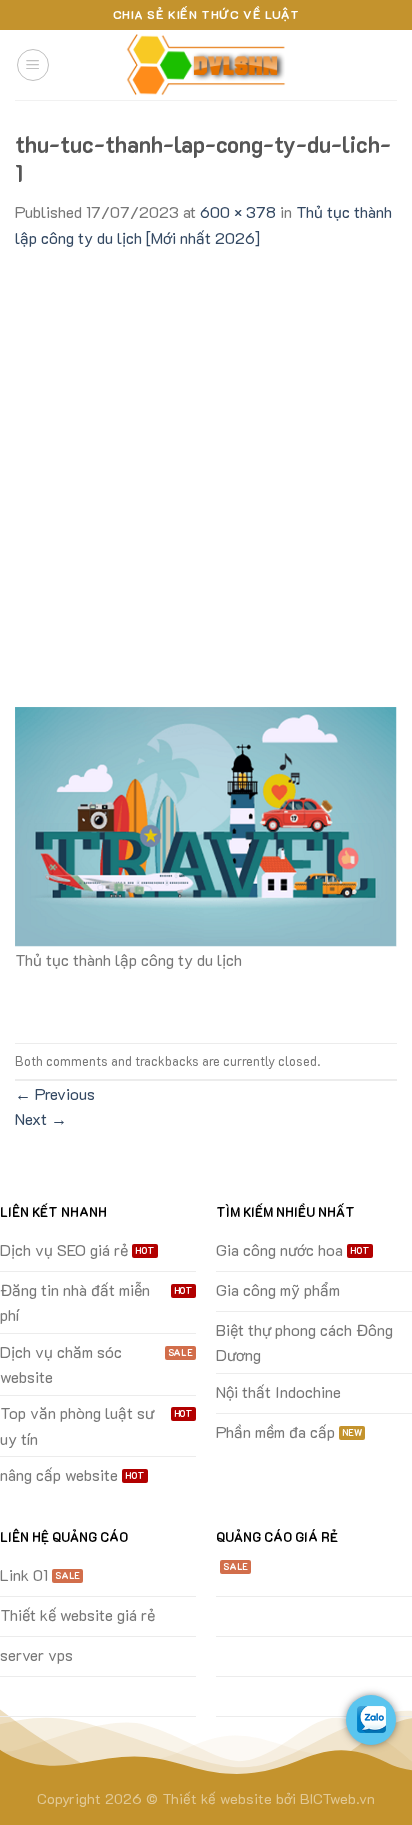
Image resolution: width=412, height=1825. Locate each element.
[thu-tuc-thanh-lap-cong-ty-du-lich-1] (206, 824)
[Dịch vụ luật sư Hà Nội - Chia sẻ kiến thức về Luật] (206, 65)
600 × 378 (238, 211)
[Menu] (33, 65)
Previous (55, 1093)
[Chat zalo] (371, 1720)
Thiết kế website (217, 1798)
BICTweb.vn (337, 1798)
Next (41, 1118)
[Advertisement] (206, 467)
